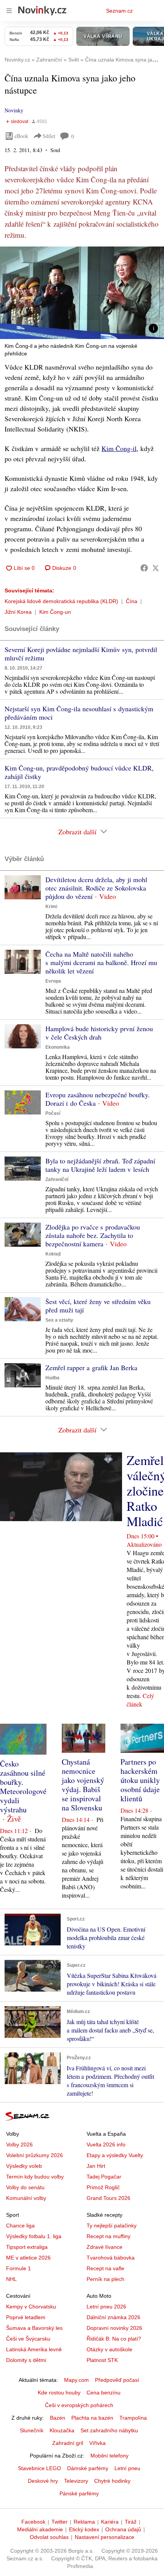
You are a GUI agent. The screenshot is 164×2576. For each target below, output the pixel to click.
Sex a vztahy (59, 1320)
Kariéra (110, 2522)
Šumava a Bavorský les (34, 2328)
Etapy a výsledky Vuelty (115, 2155)
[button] (82, 293)
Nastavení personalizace (105, 2537)
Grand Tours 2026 (109, 2198)
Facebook (33, 2522)
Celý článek (140, 1700)
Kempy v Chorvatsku (31, 2307)
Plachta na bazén (92, 2418)
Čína (132, 601)
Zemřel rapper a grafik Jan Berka (91, 1367)
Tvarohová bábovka (111, 2258)
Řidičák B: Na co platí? (114, 2339)
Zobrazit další (77, 832)
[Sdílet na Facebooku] (144, 568)
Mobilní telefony (109, 2456)
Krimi (51, 907)
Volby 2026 (19, 2145)
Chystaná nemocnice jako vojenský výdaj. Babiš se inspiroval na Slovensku (83, 1785)
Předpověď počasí (117, 2380)
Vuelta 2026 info (106, 2145)
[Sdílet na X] (156, 568)
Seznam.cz (119, 11)
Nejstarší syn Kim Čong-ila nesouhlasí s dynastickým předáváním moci (79, 713)
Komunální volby (26, 2198)
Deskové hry (43, 2481)
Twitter (59, 2522)
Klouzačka (62, 2430)
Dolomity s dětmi (26, 2360)
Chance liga (20, 2226)
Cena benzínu (104, 2393)
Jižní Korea (18, 612)
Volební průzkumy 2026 (35, 2155)
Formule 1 (18, 2268)
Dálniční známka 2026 (113, 2317)
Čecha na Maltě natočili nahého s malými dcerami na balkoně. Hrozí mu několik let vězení (101, 962)
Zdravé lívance (105, 2247)
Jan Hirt (96, 2166)
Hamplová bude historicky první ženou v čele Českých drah (99, 1033)
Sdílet (49, 136)
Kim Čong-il (119, 448)
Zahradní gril (68, 2443)
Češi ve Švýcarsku (28, 2339)
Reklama (84, 2522)
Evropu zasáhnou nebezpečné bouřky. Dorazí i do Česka (98, 1099)
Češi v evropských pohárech (79, 2405)
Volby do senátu (25, 2187)
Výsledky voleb (24, 2166)
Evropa (53, 981)
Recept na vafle (105, 2268)
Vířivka (97, 2443)
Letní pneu (127, 2468)
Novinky (14, 110)
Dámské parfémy (88, 2468)
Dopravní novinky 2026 (114, 2328)
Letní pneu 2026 (106, 2307)
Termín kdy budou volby (35, 2177)
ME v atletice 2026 (28, 2258)
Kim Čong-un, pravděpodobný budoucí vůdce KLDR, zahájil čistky (79, 772)
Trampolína (133, 2418)
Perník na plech (105, 2279)
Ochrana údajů (123, 2529)
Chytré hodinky (112, 2481)
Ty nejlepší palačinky (112, 2226)
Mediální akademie (40, 2529)
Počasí (53, 1113)
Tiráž (131, 2522)
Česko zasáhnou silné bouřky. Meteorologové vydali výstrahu (23, 1787)
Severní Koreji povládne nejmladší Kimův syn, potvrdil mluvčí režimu (81, 654)
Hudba (52, 1378)
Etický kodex (84, 2529)
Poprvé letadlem (26, 2317)
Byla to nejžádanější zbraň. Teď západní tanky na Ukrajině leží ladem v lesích (100, 1165)
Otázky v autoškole (109, 2349)
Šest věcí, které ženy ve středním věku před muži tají (98, 1306)
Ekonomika (58, 1047)
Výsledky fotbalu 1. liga (34, 2236)
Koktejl (53, 1254)
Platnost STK (102, 2360)
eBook (21, 136)
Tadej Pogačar (104, 2177)
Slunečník (32, 2430)
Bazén (58, 2418)
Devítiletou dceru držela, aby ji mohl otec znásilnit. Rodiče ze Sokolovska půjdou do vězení (96, 888)
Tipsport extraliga (27, 2247)
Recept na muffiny (109, 2236)
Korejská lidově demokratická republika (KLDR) (61, 601)
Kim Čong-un (55, 612)
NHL (11, 2279)
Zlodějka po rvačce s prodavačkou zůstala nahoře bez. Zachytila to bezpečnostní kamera (93, 1235)
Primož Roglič (103, 2187)
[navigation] (9, 11)
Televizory (76, 2481)
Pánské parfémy (79, 2493)
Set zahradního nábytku (109, 2430)
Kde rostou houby (59, 2393)
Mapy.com (76, 2380)
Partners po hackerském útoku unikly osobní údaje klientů (140, 1780)
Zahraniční (57, 1179)
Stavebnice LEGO (39, 2468)
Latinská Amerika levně (34, 2349)
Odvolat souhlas (49, 2537)
